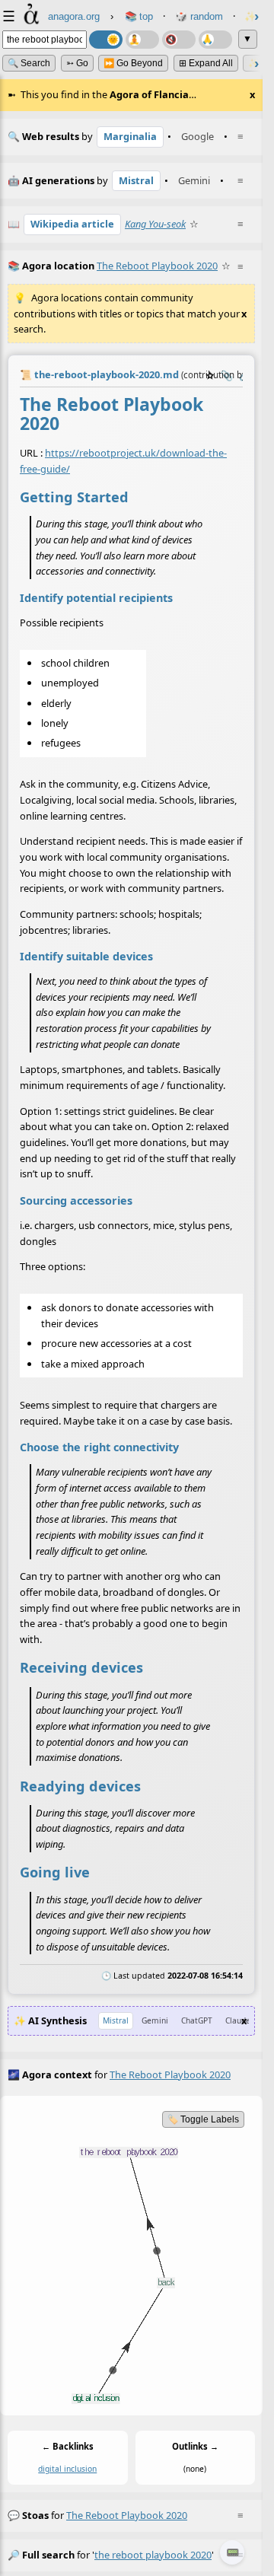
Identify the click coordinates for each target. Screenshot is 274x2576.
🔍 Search (29, 63)
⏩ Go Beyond (133, 63)
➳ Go (77, 63)
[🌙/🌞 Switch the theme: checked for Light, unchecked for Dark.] (106, 40)
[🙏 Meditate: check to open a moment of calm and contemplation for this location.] (215, 40)
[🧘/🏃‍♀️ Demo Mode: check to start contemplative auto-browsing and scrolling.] (142, 40)
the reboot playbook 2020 (127, 2515)
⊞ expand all (206, 63)
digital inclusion (67, 2469)
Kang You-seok (155, 224)
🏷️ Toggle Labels (203, 2119)
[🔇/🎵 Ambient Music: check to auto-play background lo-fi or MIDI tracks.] (179, 40)
